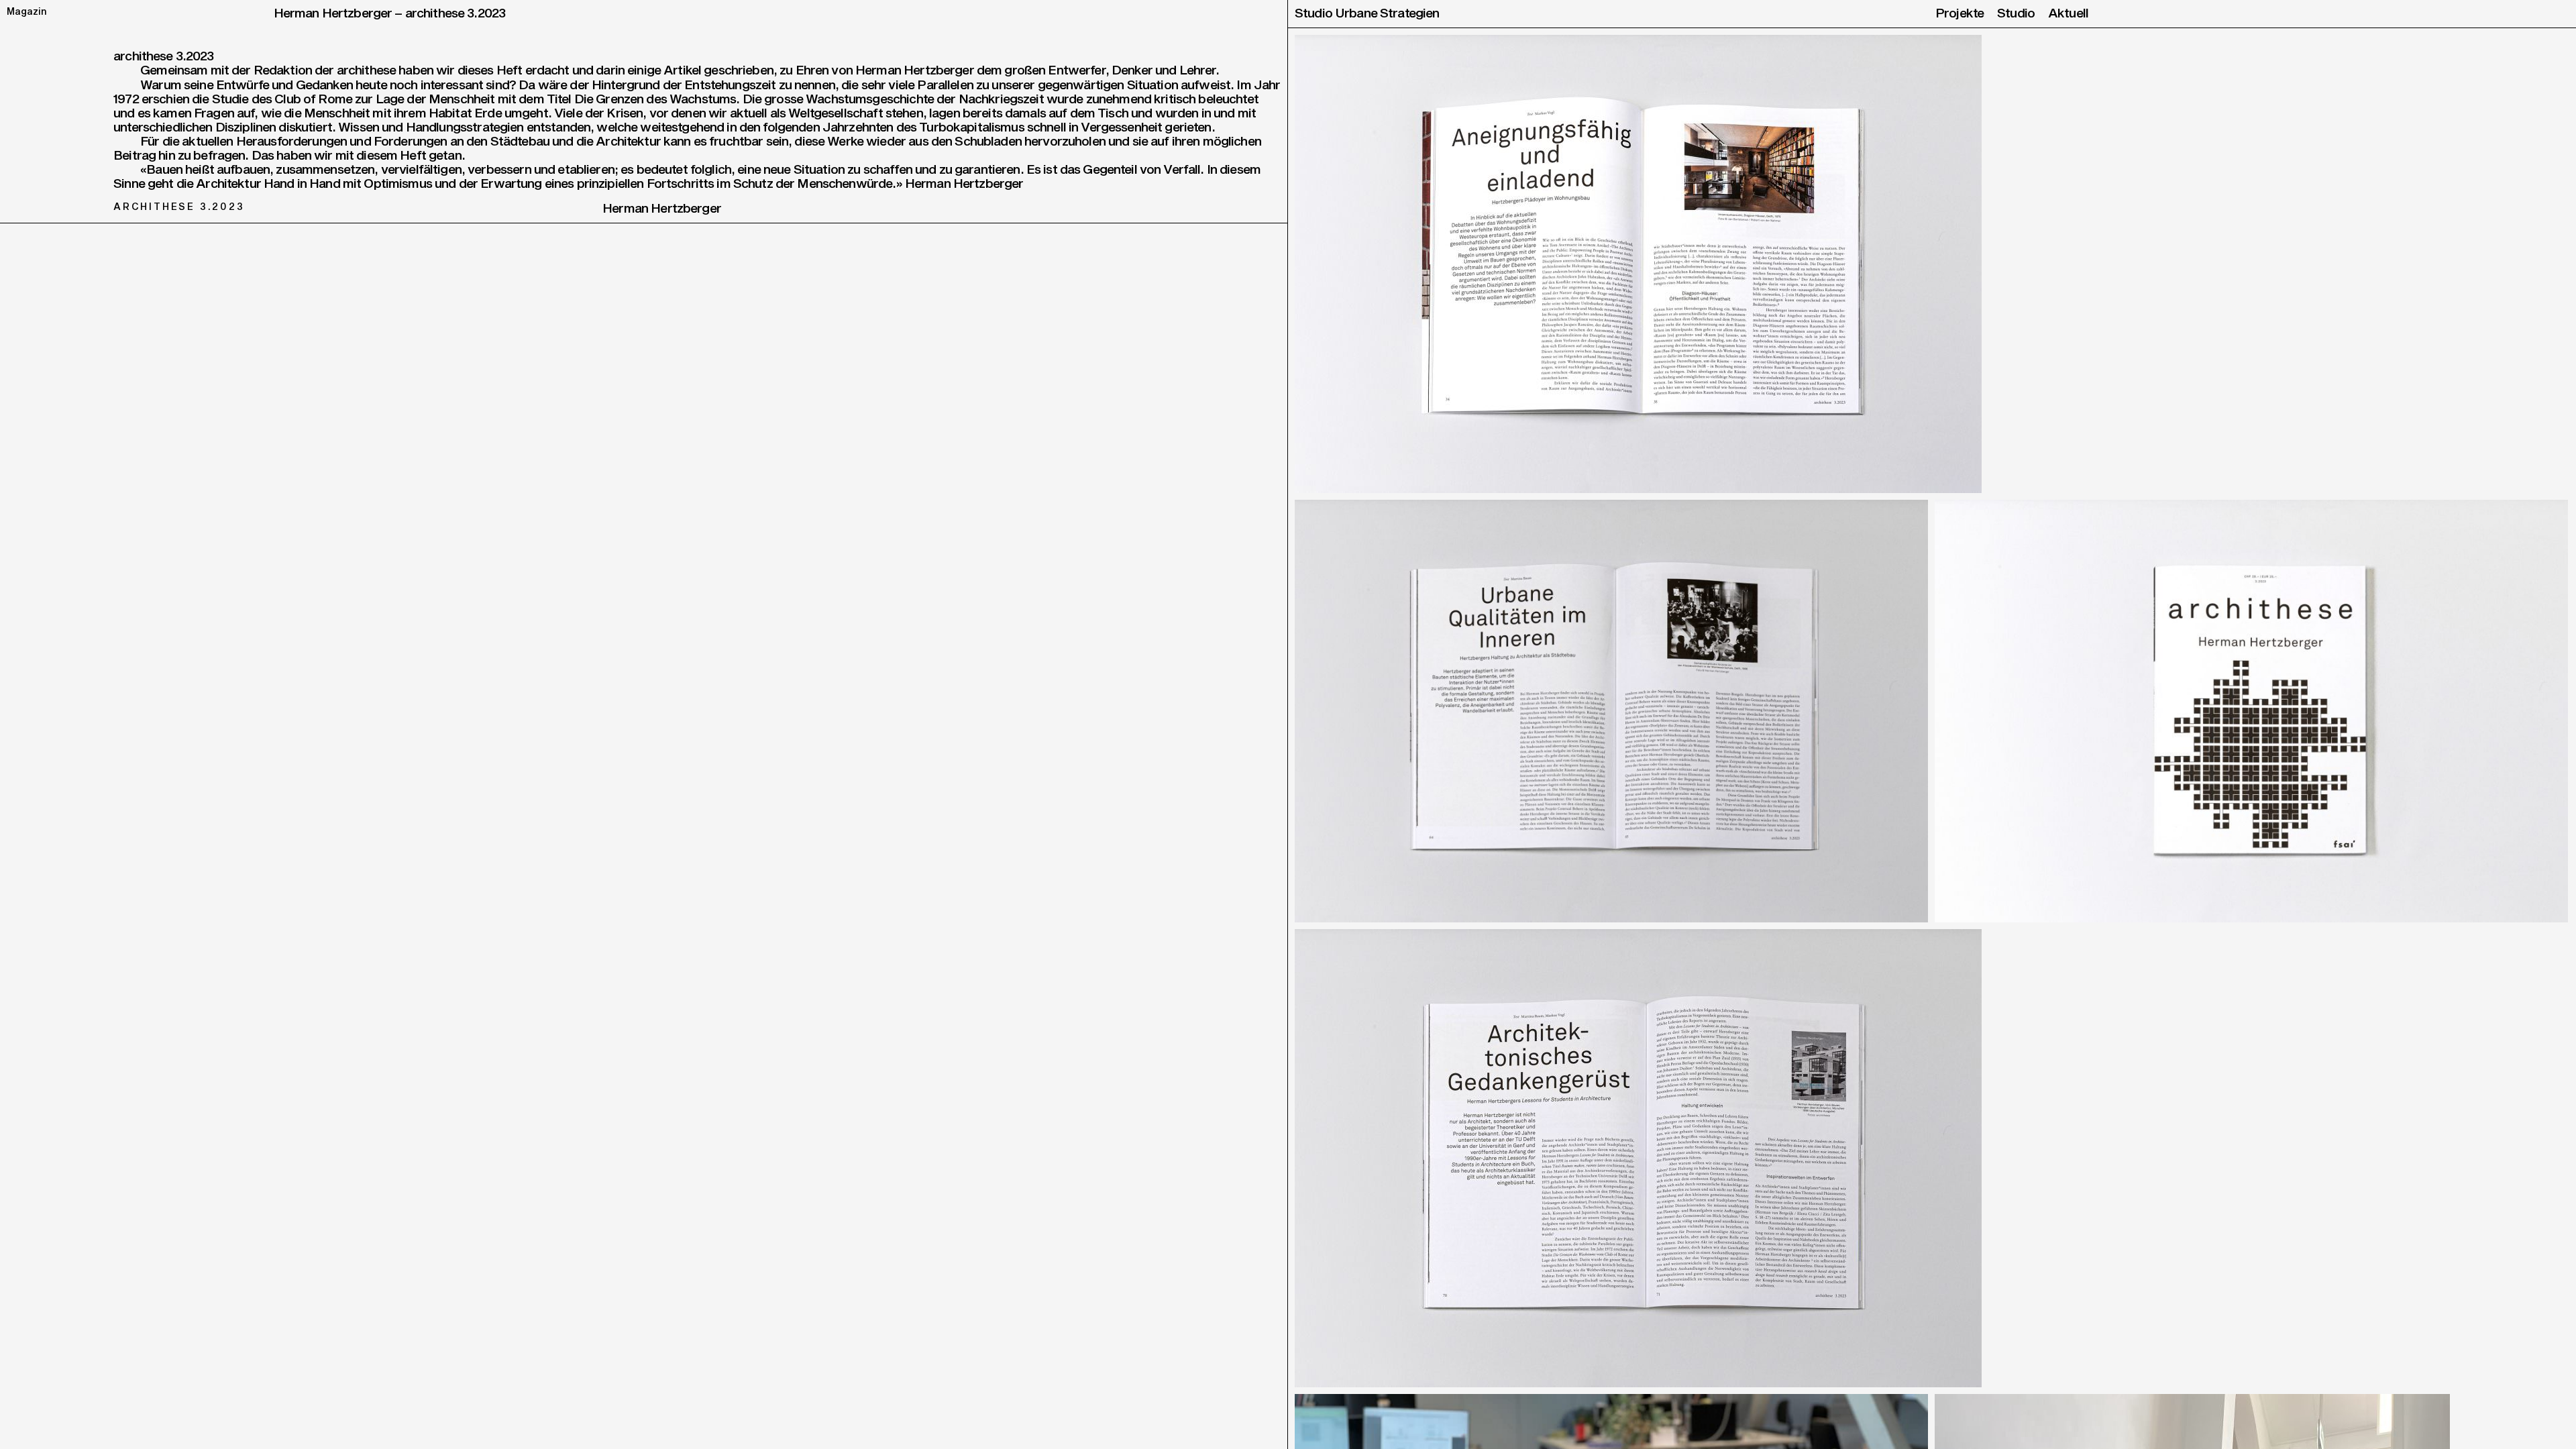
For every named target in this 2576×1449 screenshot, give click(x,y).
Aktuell (2068, 14)
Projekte (1960, 14)
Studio (2016, 14)
